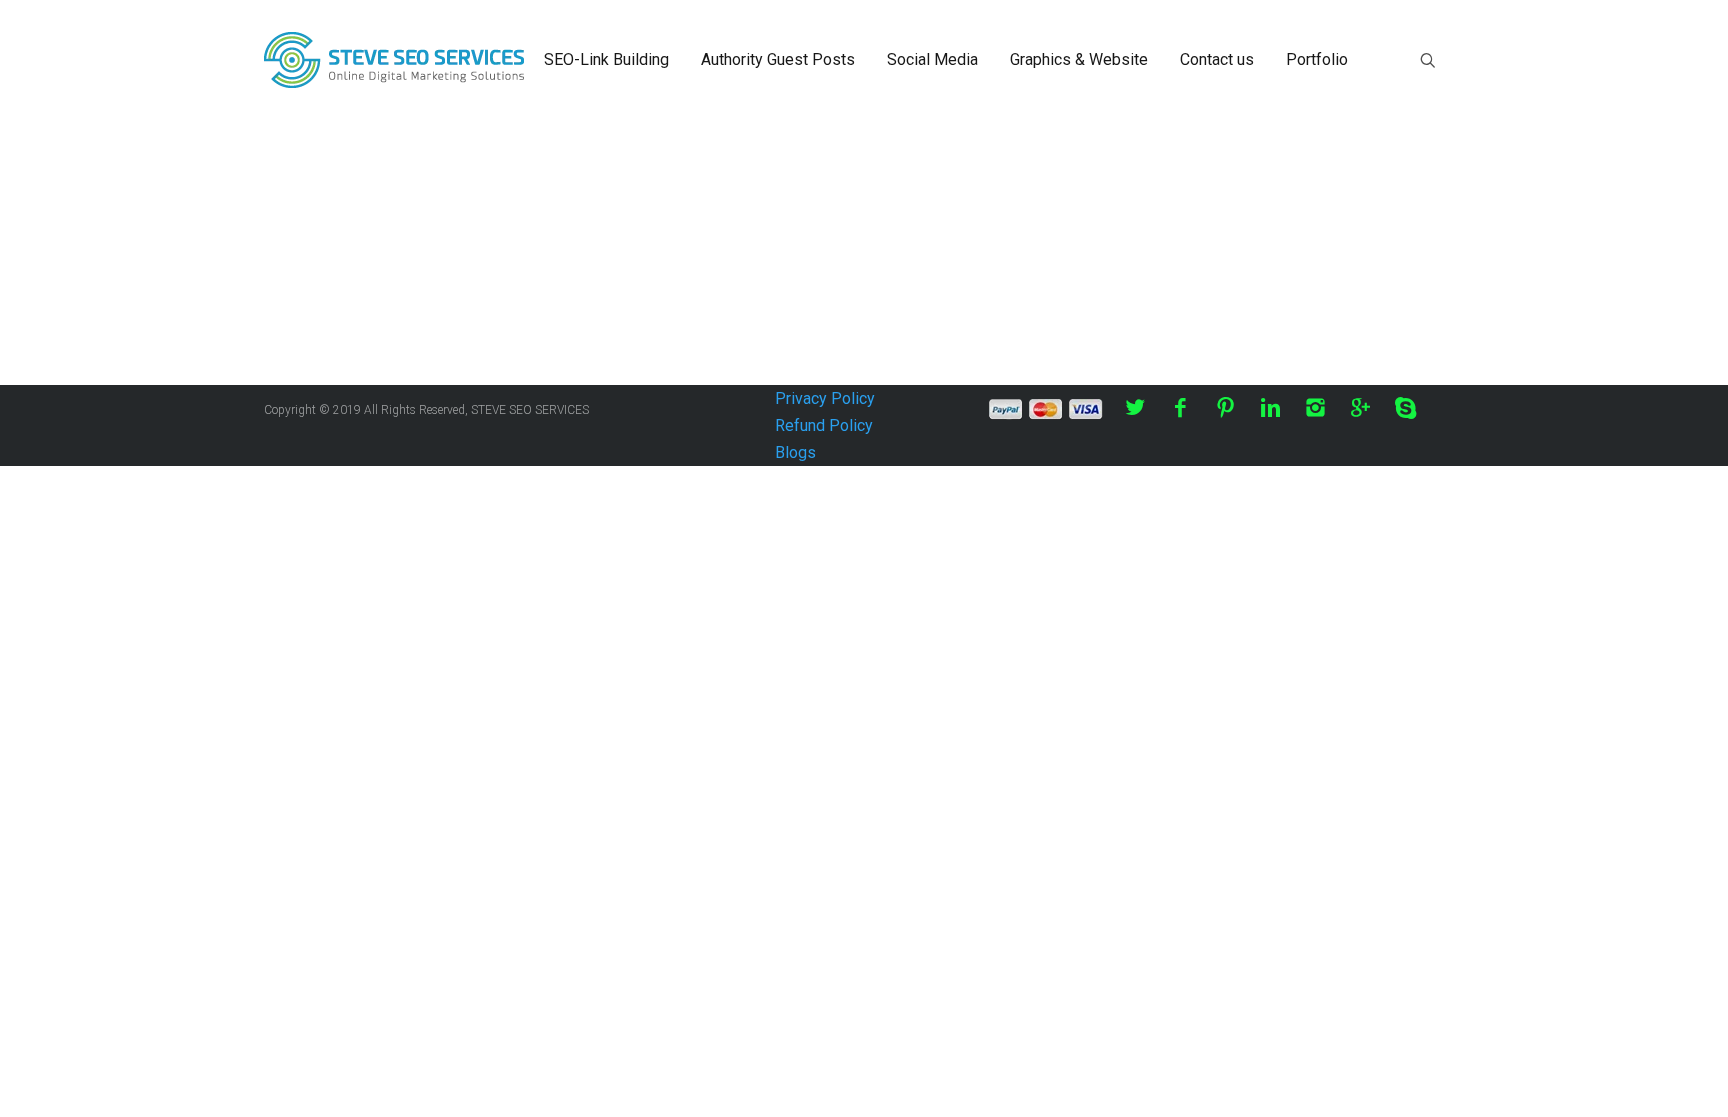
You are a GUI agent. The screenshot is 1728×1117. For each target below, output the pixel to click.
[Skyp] (1405, 407)
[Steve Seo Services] (394, 60)
